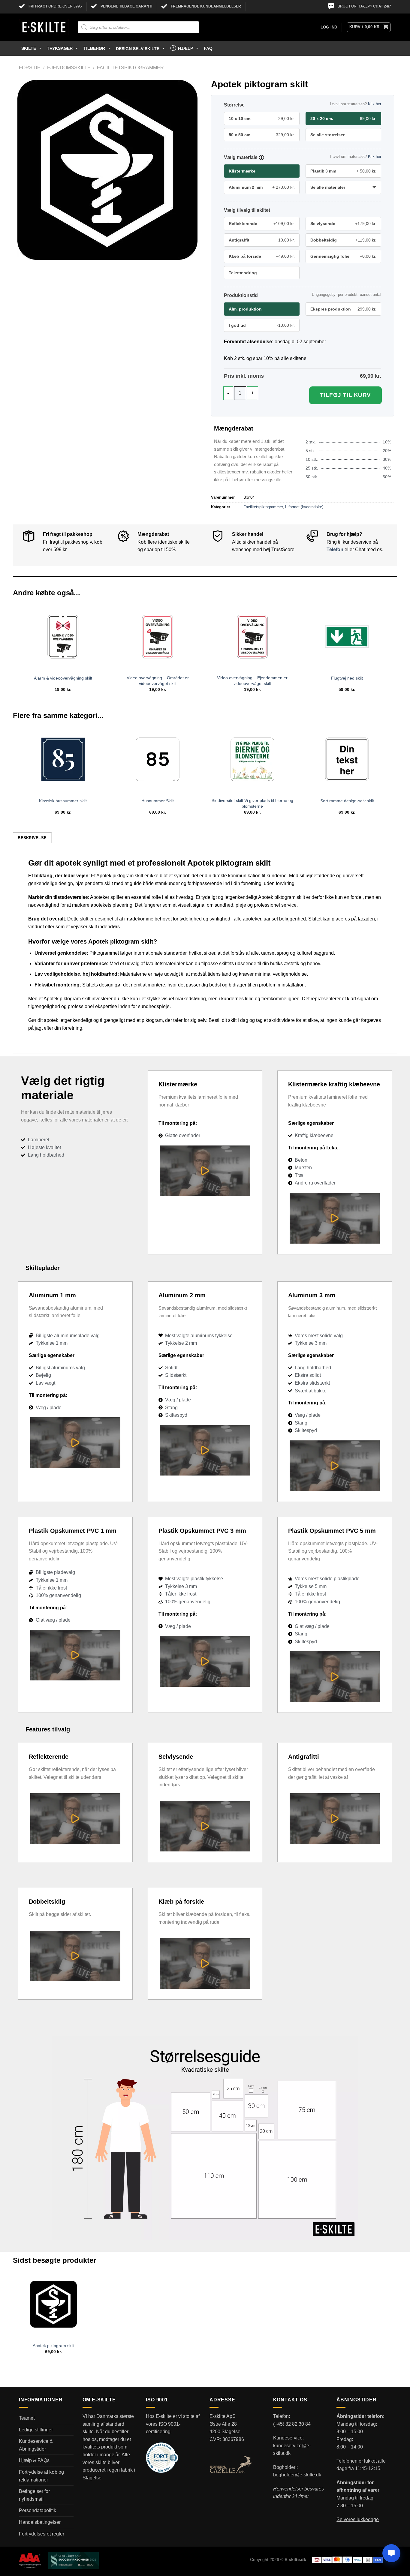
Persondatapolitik (38, 2510)
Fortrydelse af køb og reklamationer (41, 2476)
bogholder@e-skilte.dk (297, 2475)
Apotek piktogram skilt (54, 2346)
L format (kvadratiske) (304, 507)
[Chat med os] (391, 2553)
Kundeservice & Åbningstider (36, 2445)
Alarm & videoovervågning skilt (63, 678)
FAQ (208, 48)
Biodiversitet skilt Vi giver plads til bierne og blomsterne (252, 803)
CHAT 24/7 (382, 6)
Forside (30, 68)
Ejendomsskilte (69, 68)
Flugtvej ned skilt (347, 678)
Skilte (29, 48)
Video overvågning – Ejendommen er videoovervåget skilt (252, 681)
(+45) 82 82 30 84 (292, 2424)
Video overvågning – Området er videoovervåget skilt (158, 681)
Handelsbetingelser (40, 2522)
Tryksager (60, 48)
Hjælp (185, 48)
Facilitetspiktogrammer (130, 68)
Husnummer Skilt (158, 801)
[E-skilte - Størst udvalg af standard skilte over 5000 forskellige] (44, 27)
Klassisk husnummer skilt (63, 801)
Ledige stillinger (36, 2430)
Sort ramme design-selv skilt (347, 801)
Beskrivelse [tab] (32, 838)
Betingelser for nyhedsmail (34, 2495)
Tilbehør (94, 48)
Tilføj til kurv (345, 395)
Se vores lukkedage (358, 2519)
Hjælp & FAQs (34, 2460)
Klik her (375, 104)
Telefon (335, 549)
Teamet (27, 2418)
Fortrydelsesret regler (42, 2534)
